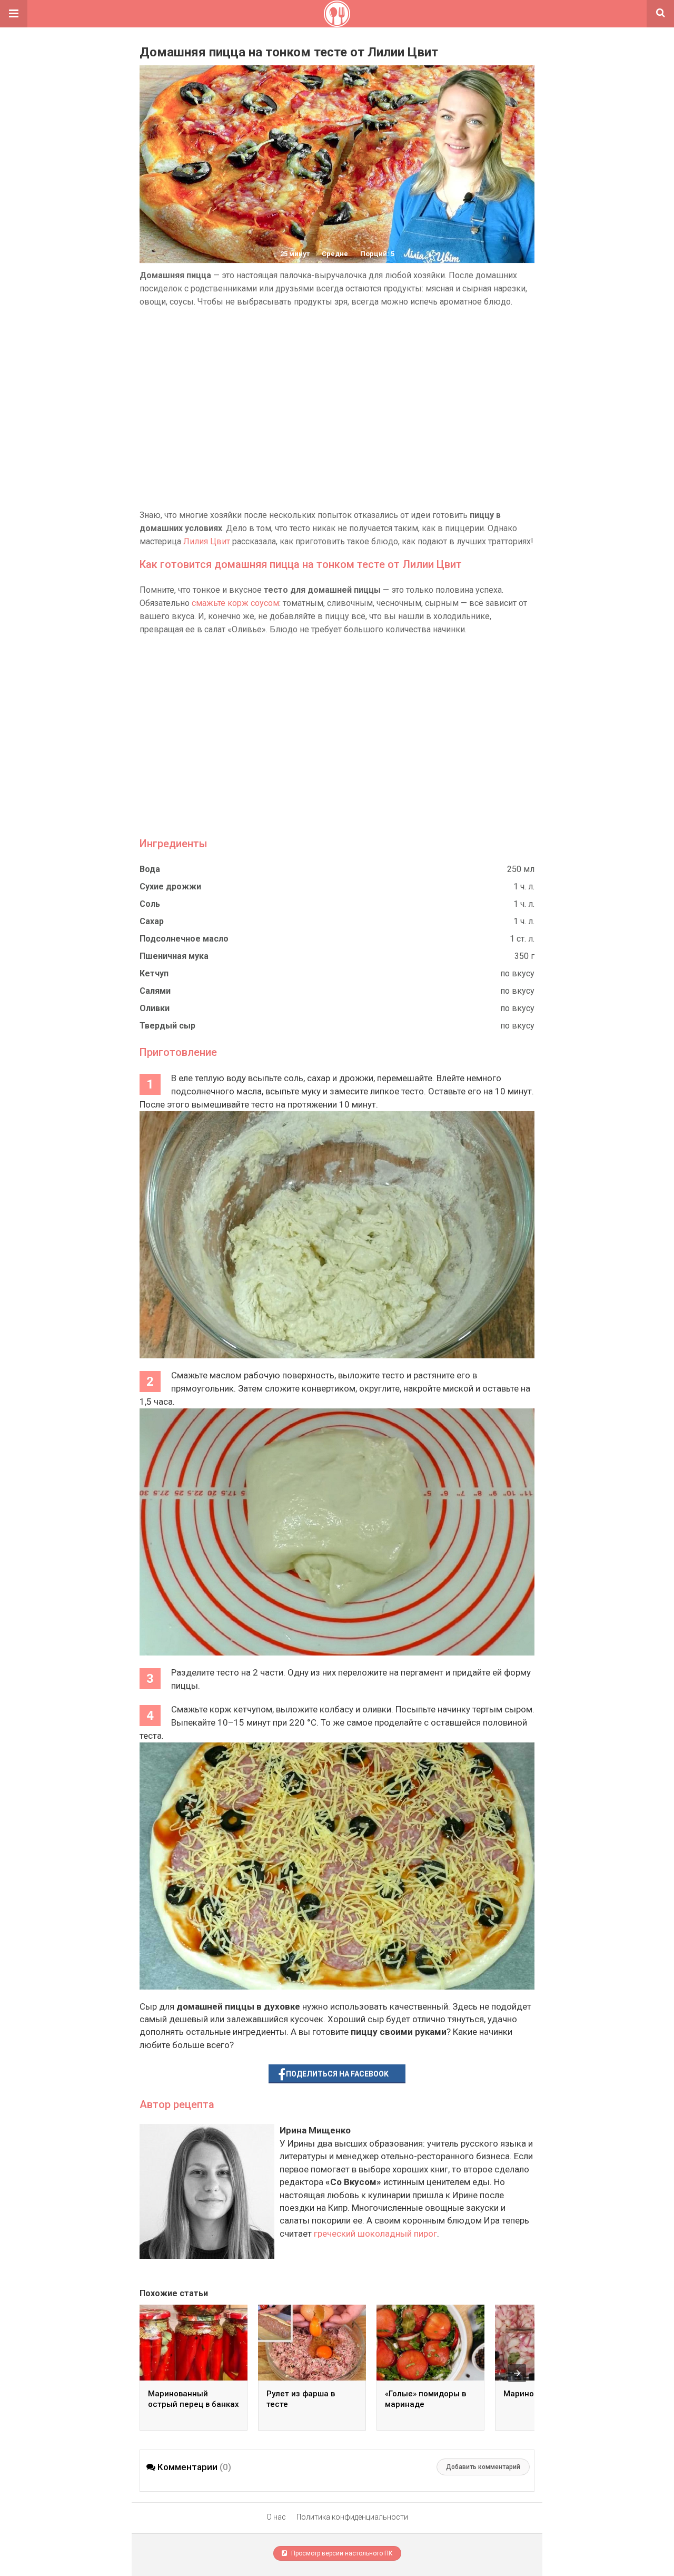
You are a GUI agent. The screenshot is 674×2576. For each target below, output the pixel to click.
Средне (335, 254)
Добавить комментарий (483, 2467)
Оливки (155, 1008)
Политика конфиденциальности (352, 2517)
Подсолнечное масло (184, 939)
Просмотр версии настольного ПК (341, 2553)
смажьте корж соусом (235, 603)
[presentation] (517, 2373)
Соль (150, 904)
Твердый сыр (167, 1026)
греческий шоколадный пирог (375, 2234)
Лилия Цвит (207, 541)
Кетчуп (154, 973)
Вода (150, 869)
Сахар (152, 921)
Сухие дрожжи (170, 887)
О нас (276, 2517)
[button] (14, 14)
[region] (337, 408)
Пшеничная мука (174, 956)
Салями (155, 991)
